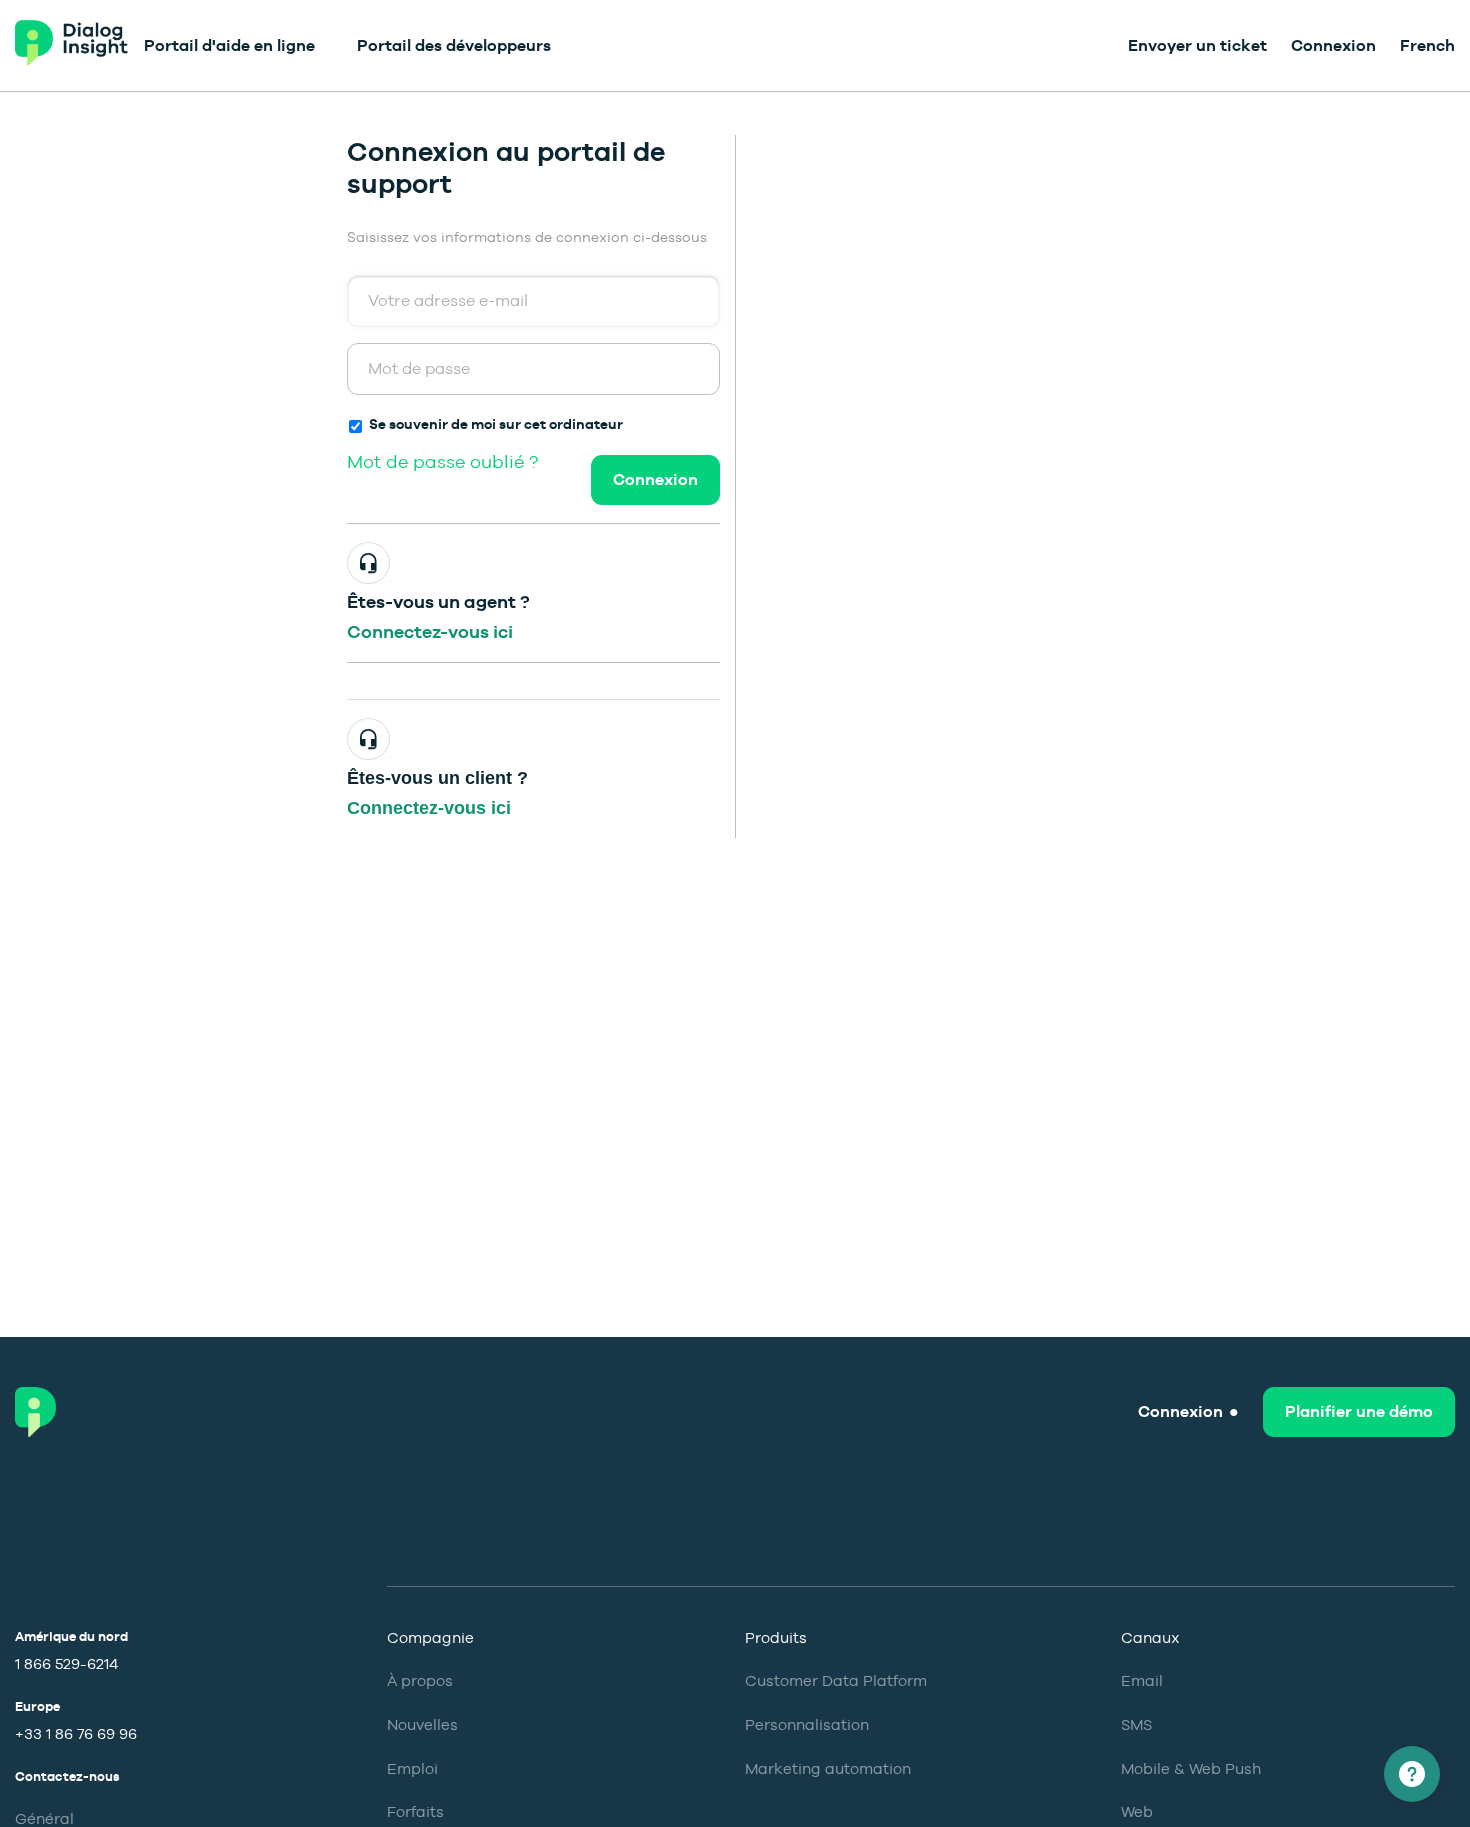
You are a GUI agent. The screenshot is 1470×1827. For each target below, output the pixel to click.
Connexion (655, 479)
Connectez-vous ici (430, 631)
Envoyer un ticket (1197, 45)
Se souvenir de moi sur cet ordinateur (496, 424)
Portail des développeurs (454, 45)
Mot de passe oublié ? (442, 461)
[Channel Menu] (1412, 1774)
